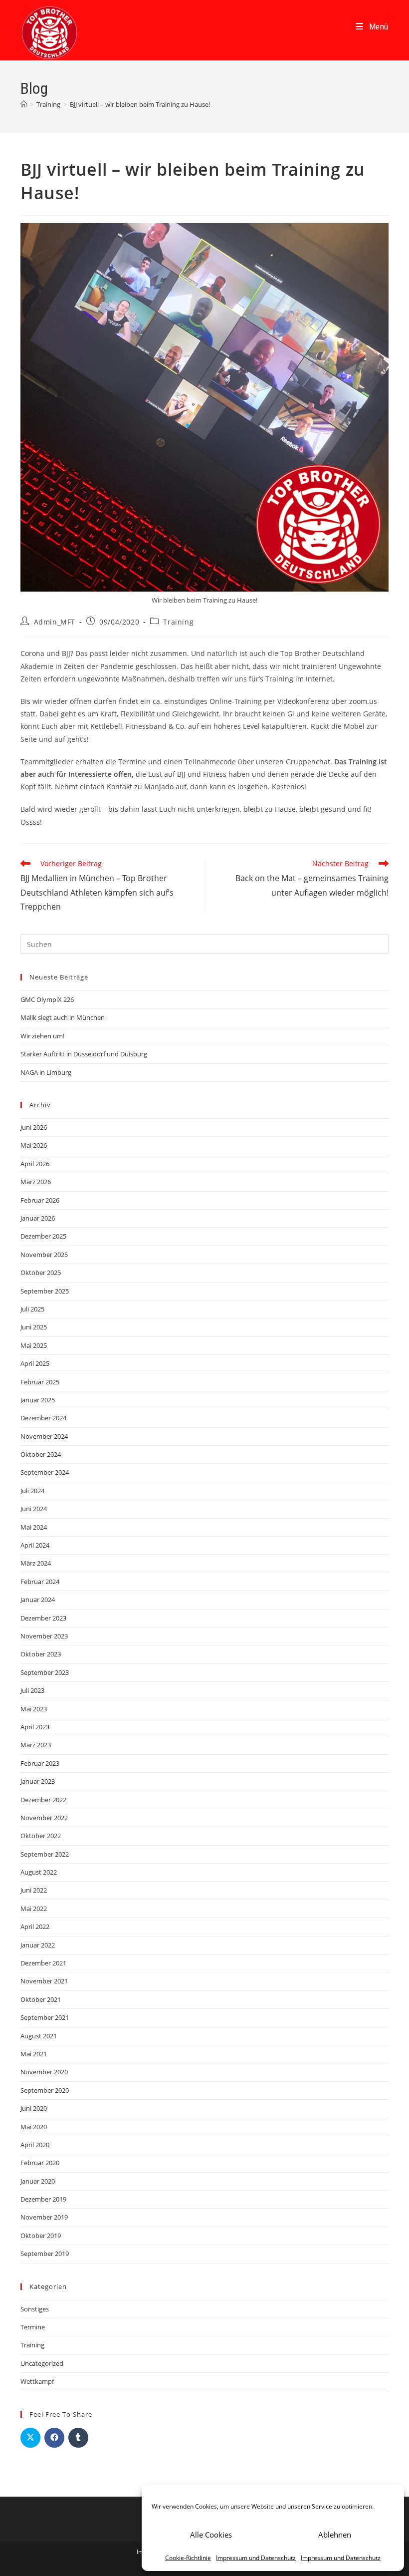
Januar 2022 (38, 1945)
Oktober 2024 (41, 1454)
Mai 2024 (34, 1527)
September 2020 (45, 2090)
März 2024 (36, 1563)
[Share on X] (30, 2438)
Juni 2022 (34, 1890)
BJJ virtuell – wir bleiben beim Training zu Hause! (140, 104)
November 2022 (44, 1818)
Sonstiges (35, 2309)
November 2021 (44, 1981)
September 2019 (45, 2254)
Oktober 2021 (41, 1999)
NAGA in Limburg (46, 1072)
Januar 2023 (38, 1781)
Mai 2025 (34, 1345)
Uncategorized (42, 2363)
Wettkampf (37, 2381)
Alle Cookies (211, 2535)
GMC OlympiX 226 (47, 999)
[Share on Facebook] (54, 2438)
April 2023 (35, 1727)
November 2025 (44, 1255)
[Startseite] (24, 104)
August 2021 (39, 2036)
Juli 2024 (32, 1491)
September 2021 (45, 2017)
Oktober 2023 (41, 1654)
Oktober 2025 (41, 1273)
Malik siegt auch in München (63, 1017)
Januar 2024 (38, 1600)
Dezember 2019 (43, 2199)
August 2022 (39, 1872)
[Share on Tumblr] (78, 2438)
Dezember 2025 (43, 1236)
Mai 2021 (34, 2054)
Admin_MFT (55, 622)
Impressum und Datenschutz (256, 2558)
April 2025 (35, 1363)
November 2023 (44, 1636)
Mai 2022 (34, 1909)
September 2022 (45, 1854)
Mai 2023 (34, 1709)
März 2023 (36, 1745)
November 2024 (44, 1436)
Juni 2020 (34, 2108)
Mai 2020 (34, 2127)
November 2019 (44, 2217)
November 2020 (44, 2072)
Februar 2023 (40, 1763)
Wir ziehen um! (42, 1036)
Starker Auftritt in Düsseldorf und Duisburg (84, 1054)
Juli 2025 (32, 1309)
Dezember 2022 (43, 1800)
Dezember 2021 (43, 1963)
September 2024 (45, 1472)
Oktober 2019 (41, 2236)
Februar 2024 (40, 1582)
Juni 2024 (34, 1509)
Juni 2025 (34, 1327)
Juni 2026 (34, 1127)
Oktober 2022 (41, 1836)
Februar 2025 (40, 1382)
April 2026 (35, 1164)
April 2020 (35, 2145)
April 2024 (35, 1545)
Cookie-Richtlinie (188, 2558)
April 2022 (35, 1927)
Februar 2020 (40, 2163)
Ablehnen (335, 2535)
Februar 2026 (40, 1200)
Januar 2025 (38, 1400)
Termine (33, 2327)
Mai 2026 (34, 1145)
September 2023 (45, 1672)
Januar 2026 (38, 1218)
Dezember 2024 (43, 1418)
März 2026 (36, 1182)
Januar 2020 (38, 2181)
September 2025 (45, 1291)
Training (178, 622)
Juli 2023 (32, 1690)
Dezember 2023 (43, 1618)
